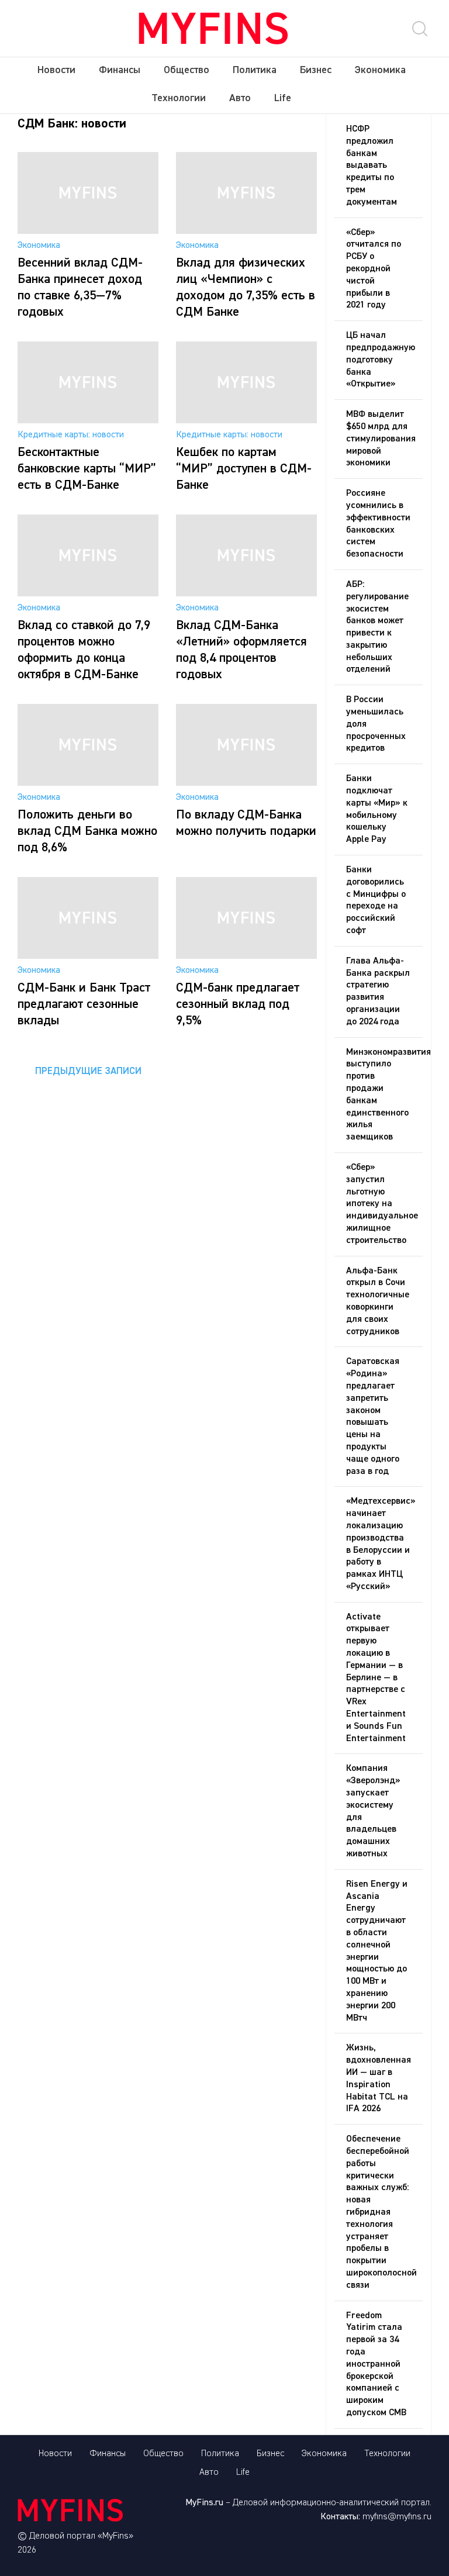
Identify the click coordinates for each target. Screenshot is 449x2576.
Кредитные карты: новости (71, 435)
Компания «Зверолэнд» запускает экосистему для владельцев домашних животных (373, 1811)
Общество (186, 70)
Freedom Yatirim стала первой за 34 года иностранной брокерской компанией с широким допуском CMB (376, 2364)
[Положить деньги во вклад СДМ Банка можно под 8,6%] (88, 783)
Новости (56, 70)
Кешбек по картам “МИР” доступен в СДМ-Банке (244, 469)
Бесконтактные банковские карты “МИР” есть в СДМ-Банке (87, 469)
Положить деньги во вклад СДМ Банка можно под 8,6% (87, 831)
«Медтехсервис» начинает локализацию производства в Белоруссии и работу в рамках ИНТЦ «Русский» (381, 1544)
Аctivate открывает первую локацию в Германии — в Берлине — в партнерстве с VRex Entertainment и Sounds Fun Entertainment (376, 1678)
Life (283, 98)
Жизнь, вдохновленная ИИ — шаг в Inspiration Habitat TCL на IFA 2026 (379, 2078)
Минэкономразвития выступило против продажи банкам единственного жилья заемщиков (384, 1095)
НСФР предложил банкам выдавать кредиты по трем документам (372, 166)
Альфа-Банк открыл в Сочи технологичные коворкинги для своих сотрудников (378, 1301)
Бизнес (316, 70)
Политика (255, 70)
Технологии (179, 98)
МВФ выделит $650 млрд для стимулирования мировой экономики (381, 439)
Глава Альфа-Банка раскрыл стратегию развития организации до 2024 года (378, 992)
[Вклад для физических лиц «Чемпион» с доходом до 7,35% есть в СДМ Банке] (246, 232)
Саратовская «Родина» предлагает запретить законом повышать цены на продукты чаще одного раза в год (373, 1416)
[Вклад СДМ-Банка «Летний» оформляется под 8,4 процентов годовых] (246, 594)
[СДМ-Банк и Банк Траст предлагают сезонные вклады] (88, 956)
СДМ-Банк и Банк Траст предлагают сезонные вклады (84, 1004)
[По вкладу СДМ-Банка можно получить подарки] (246, 783)
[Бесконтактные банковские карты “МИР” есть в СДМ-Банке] (88, 421)
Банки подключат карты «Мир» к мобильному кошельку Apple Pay (377, 809)
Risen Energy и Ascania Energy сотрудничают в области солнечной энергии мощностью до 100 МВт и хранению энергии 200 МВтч (377, 1951)
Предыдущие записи (88, 1071)
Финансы (120, 70)
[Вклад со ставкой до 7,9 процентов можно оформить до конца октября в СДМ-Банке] (88, 594)
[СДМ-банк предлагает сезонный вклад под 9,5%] (246, 956)
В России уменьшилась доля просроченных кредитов (376, 724)
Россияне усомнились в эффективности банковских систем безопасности (378, 524)
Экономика (380, 70)
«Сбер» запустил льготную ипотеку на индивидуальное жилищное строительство (382, 1204)
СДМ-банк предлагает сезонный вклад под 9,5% (238, 1004)
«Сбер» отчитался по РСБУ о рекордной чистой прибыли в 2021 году (374, 269)
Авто (240, 98)
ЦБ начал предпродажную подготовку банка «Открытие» (381, 360)
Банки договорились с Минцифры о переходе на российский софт (376, 900)
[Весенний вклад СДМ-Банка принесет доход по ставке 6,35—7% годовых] (88, 232)
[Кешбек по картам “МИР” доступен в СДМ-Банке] (246, 421)
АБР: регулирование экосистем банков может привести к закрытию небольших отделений (377, 627)
